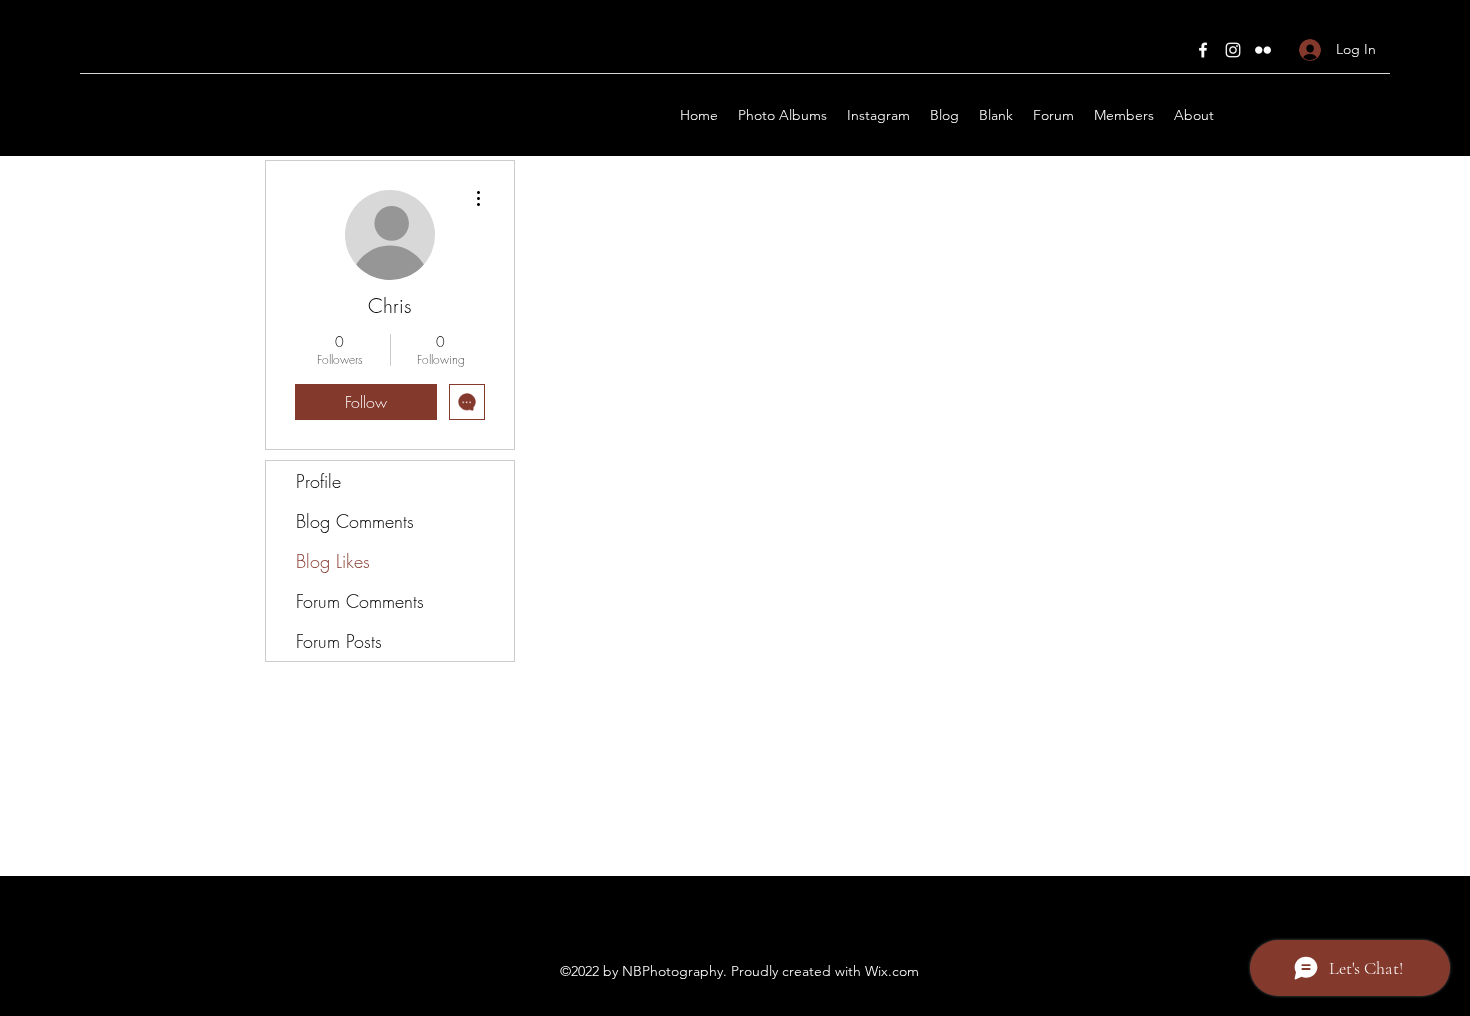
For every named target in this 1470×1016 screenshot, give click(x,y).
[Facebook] (1203, 50)
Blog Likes (333, 561)
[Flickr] (1263, 50)
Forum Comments (360, 601)
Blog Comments (355, 521)
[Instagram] (1233, 50)
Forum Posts (339, 641)
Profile (318, 481)
